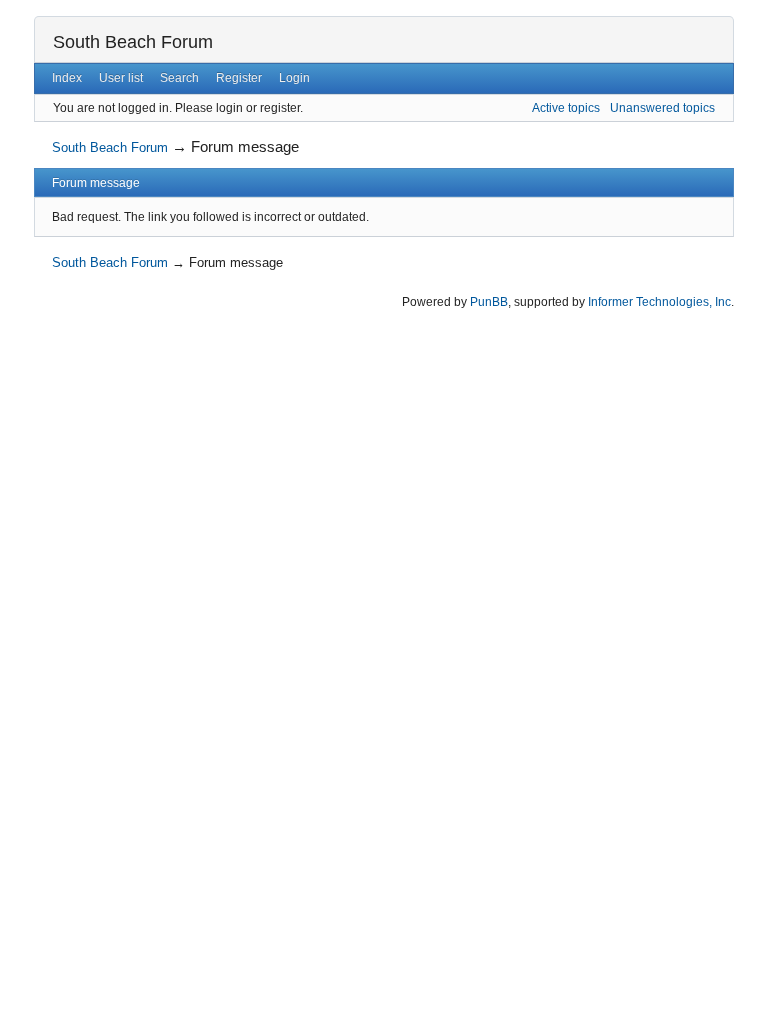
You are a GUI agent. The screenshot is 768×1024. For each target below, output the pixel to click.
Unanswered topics (662, 108)
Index (67, 78)
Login (294, 78)
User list (121, 78)
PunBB (489, 302)
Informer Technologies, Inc (659, 302)
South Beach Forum (133, 42)
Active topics (566, 108)
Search (179, 78)
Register (239, 78)
